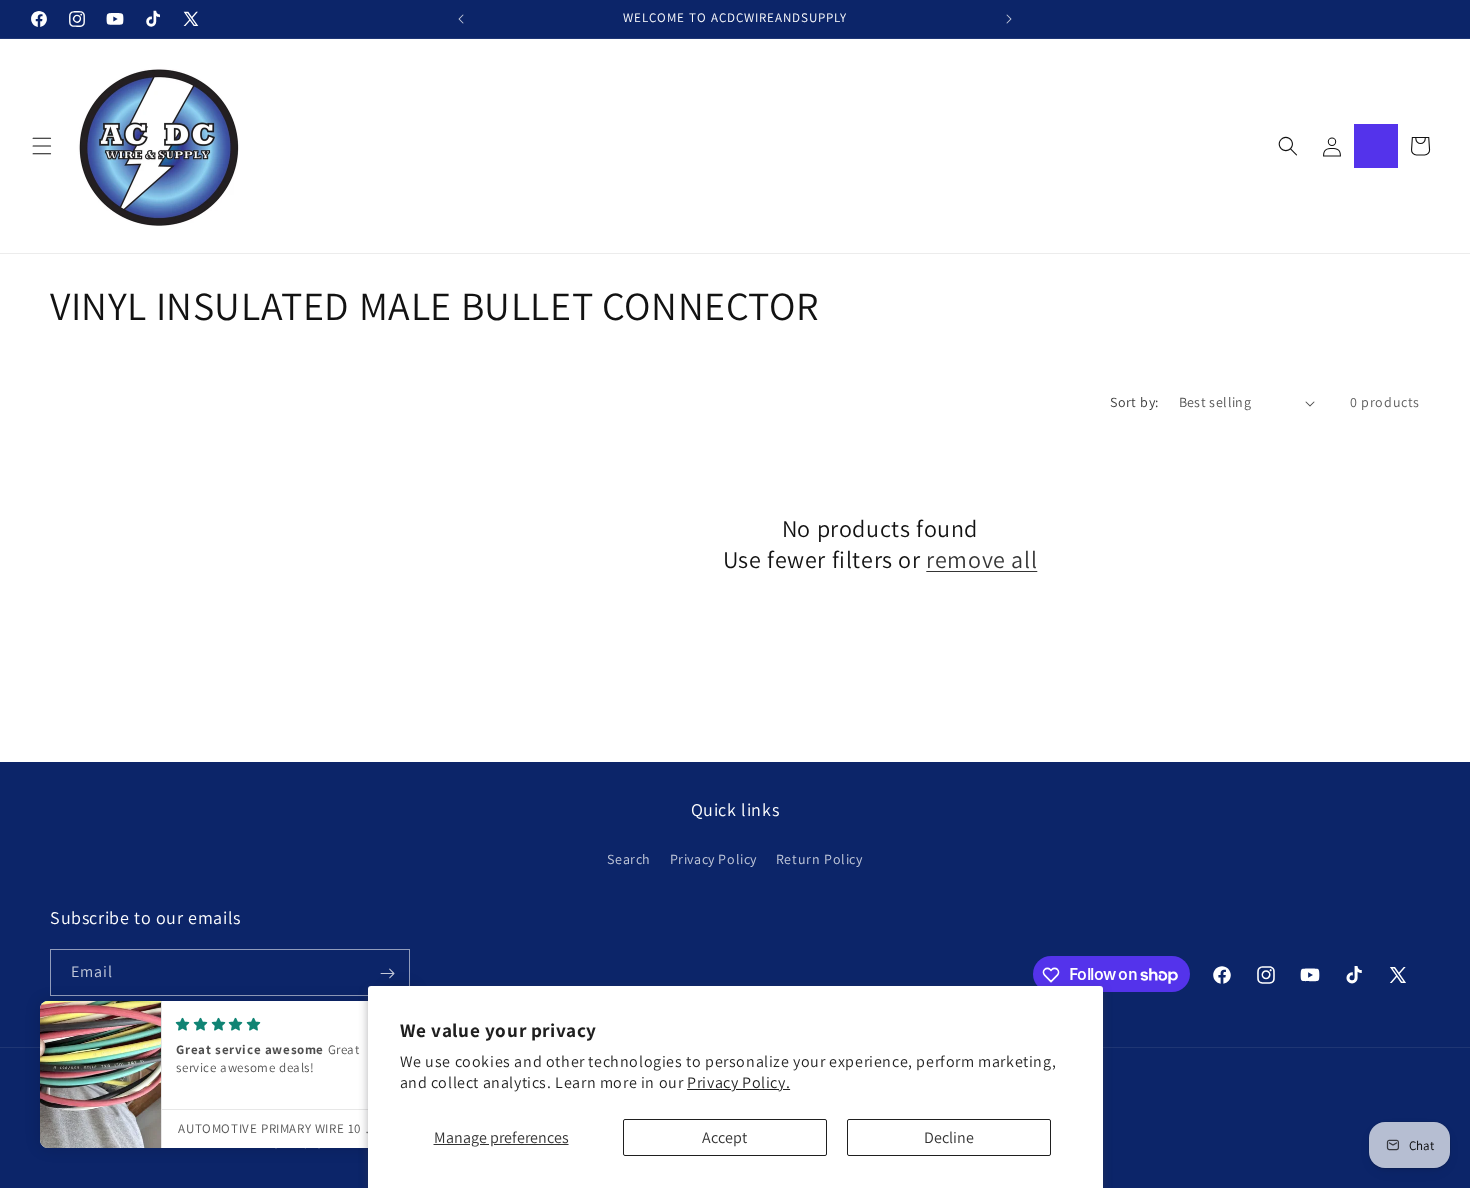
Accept (724, 1137)
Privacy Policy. (738, 1082)
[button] (42, 146)
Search (629, 858)
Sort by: (1134, 402)
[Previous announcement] (461, 19)
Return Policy (819, 858)
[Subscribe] (387, 973)
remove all (981, 559)
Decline (949, 1137)
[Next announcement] (1009, 19)
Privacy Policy (713, 858)
